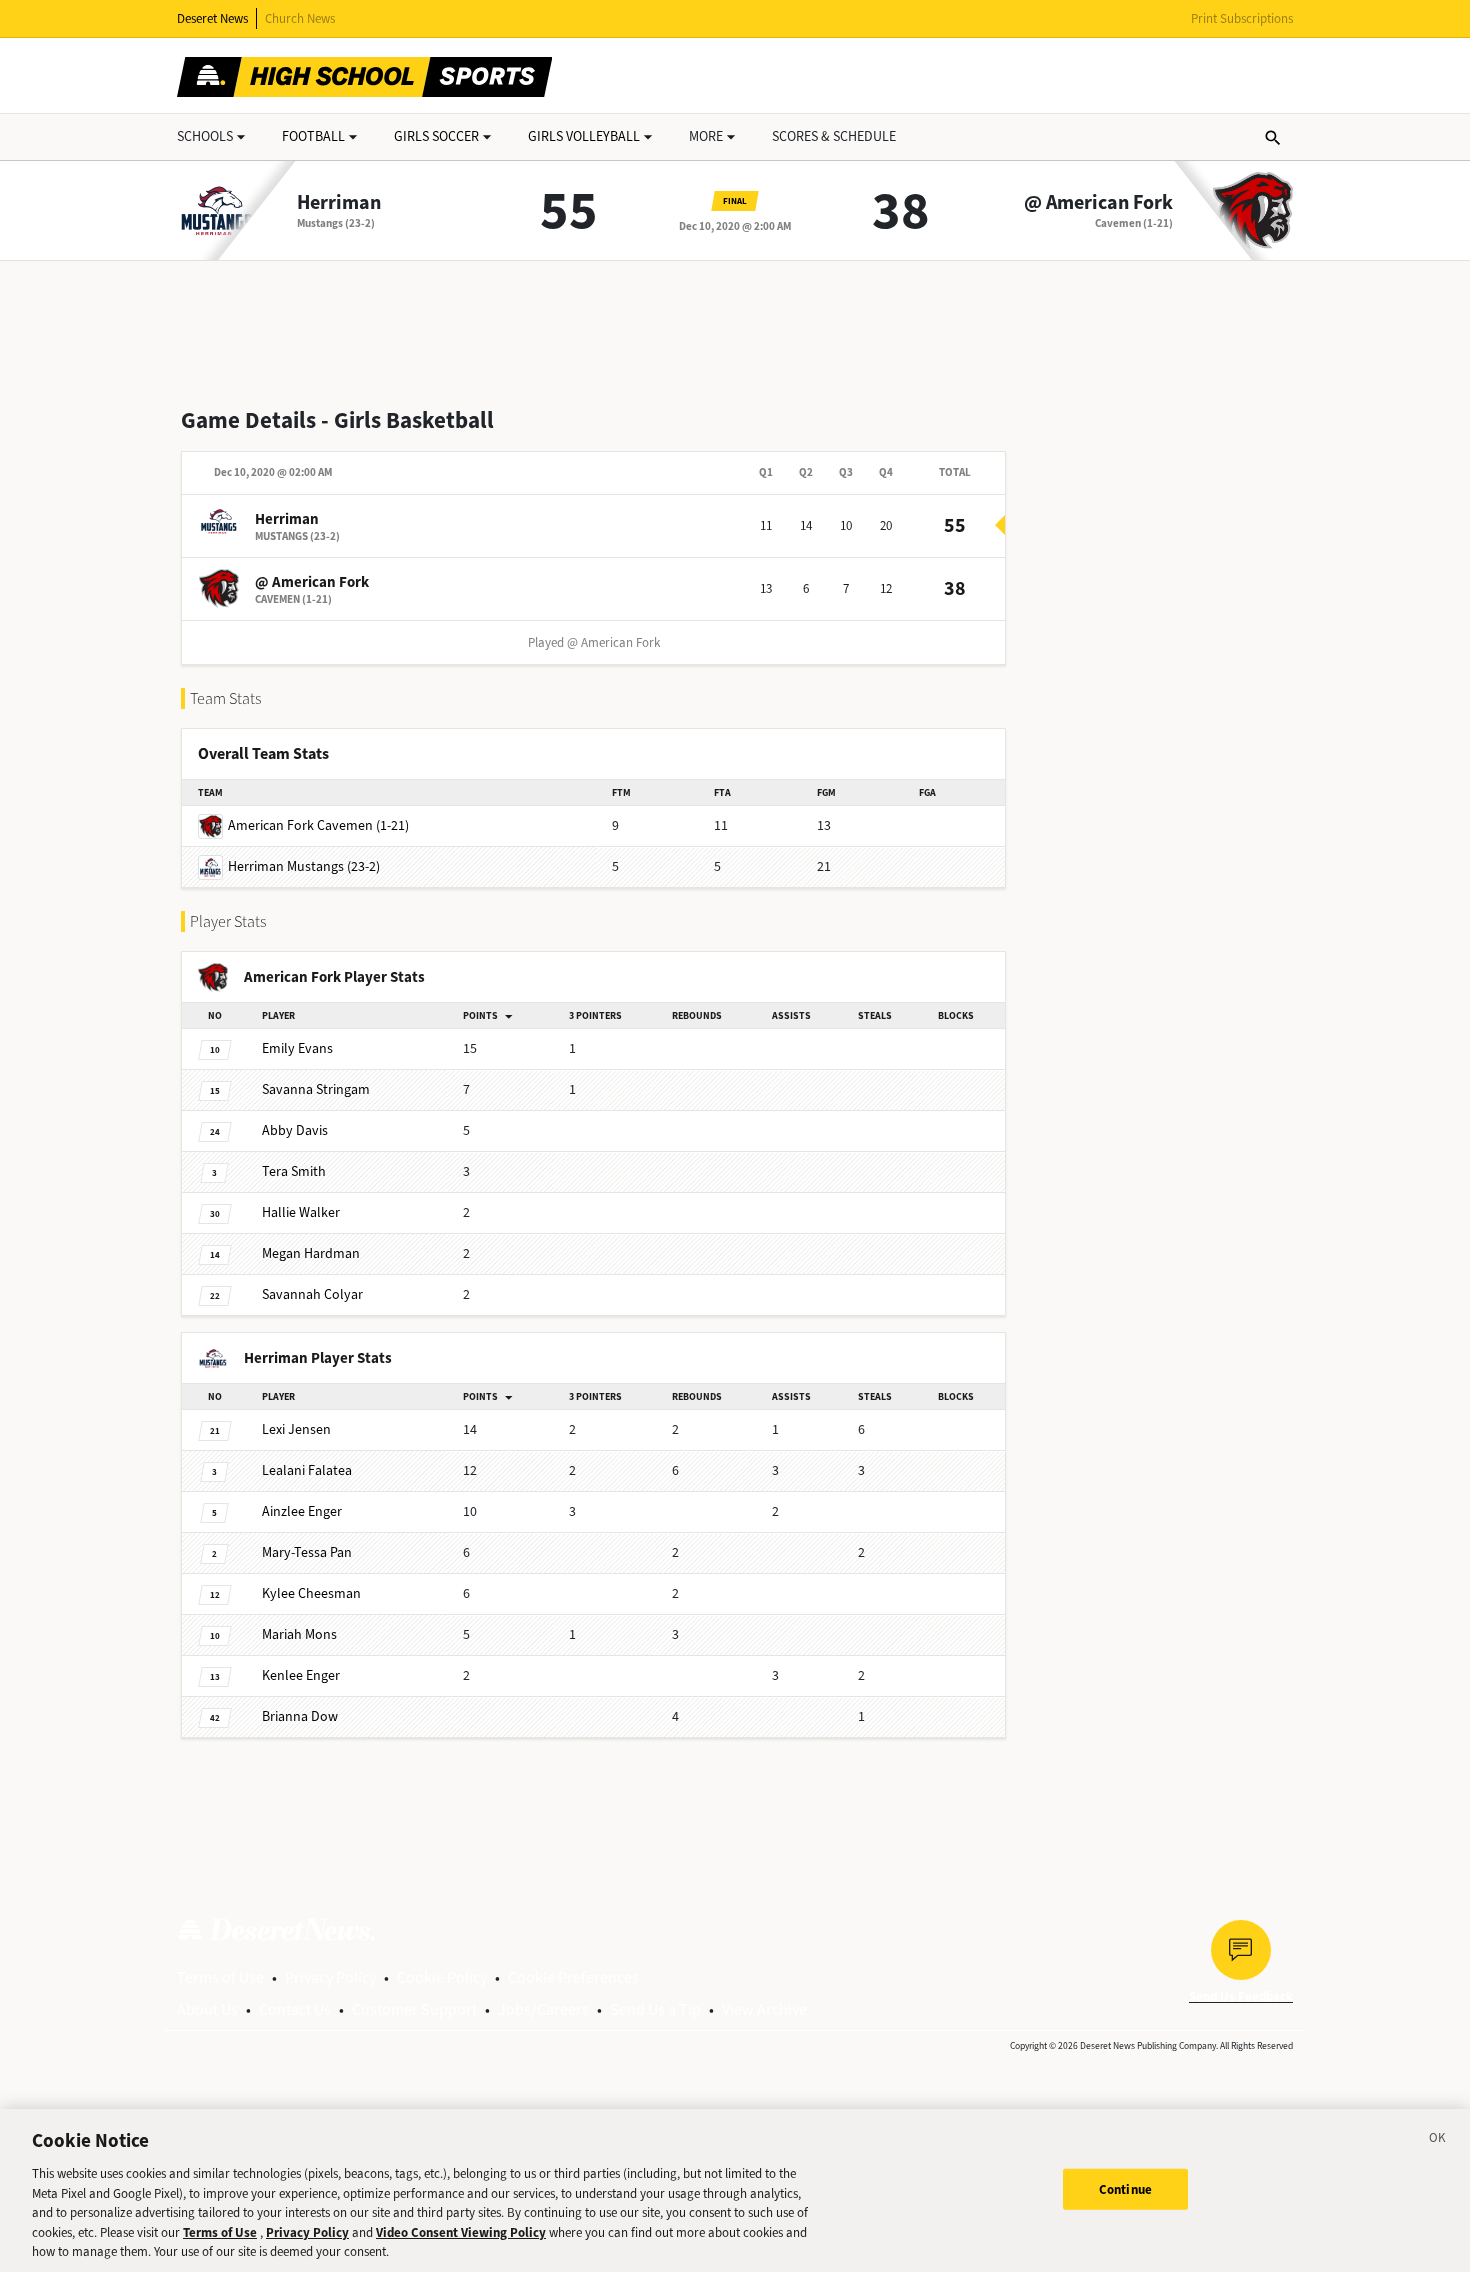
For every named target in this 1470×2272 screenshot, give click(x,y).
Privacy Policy (330, 1977)
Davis (295, 1130)
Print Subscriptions (1242, 18)
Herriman (339, 203)
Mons (299, 1634)
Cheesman (311, 1593)
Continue (1125, 2188)
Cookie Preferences (573, 1977)
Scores (834, 136)
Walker (301, 1212)
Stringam (316, 1089)
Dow (300, 1716)
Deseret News (212, 18)
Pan (307, 1552)
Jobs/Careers (543, 2009)
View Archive (764, 2009)
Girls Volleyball (584, 136)
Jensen (296, 1429)
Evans (297, 1048)
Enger (302, 1511)
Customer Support (414, 2009)
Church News (300, 18)
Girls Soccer (436, 136)
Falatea (307, 1470)
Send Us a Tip (655, 2009)
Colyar (312, 1294)
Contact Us (295, 2009)
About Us (207, 2009)
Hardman (311, 1253)
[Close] (1438, 2141)
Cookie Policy (442, 1977)
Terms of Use (220, 1977)
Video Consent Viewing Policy (461, 2232)
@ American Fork (1098, 203)
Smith (294, 1171)
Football (313, 136)
